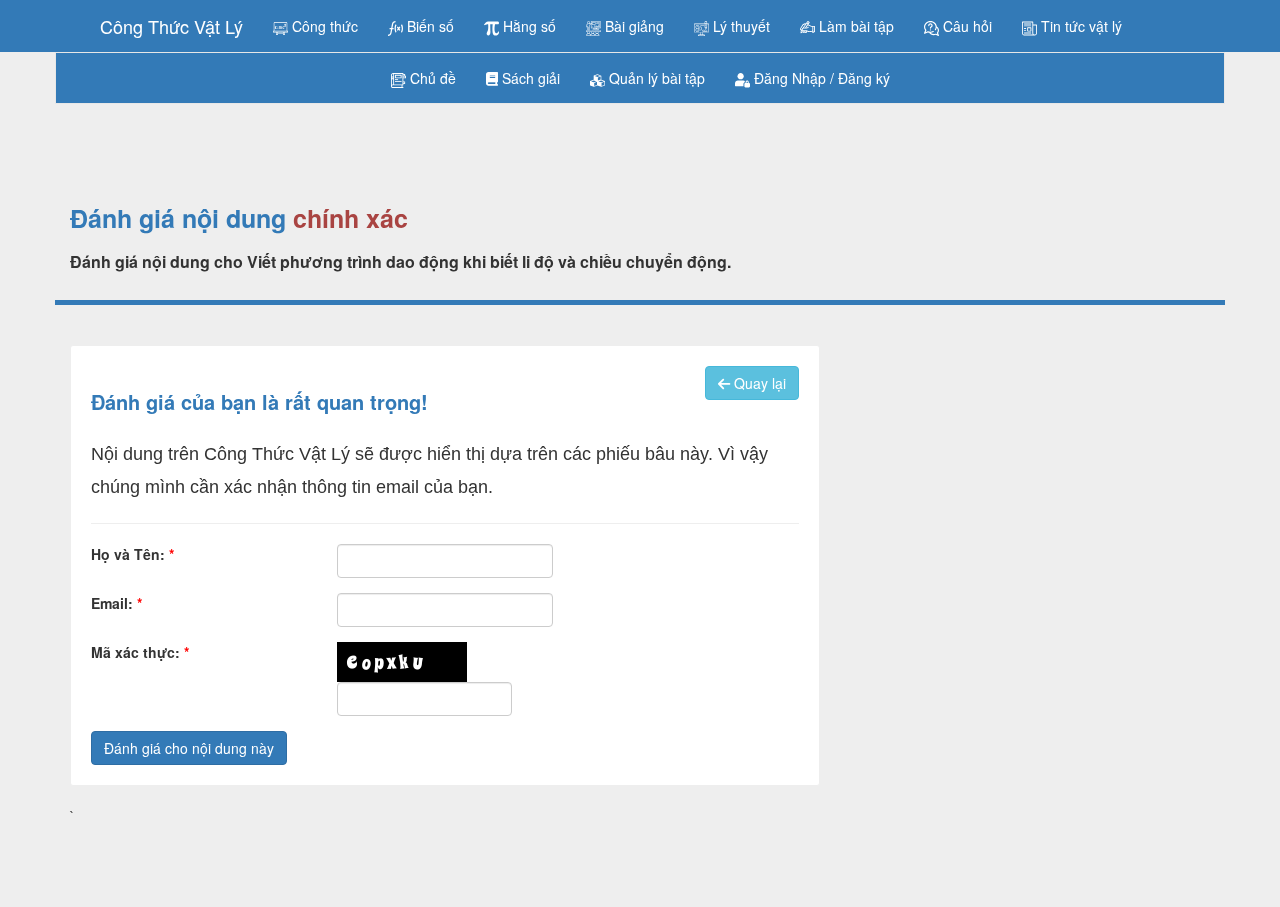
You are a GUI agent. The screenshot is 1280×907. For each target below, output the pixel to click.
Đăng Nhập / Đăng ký (820, 78)
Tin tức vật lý (1079, 26)
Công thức (323, 26)
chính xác (350, 219)
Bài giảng (632, 26)
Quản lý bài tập (655, 78)
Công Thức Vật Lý (171, 26)
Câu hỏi (965, 26)
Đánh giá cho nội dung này (189, 748)
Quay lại (758, 383)
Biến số (428, 26)
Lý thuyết (739, 26)
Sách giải (529, 78)
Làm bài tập (854, 26)
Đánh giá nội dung (178, 219)
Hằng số (527, 26)
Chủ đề (431, 78)
